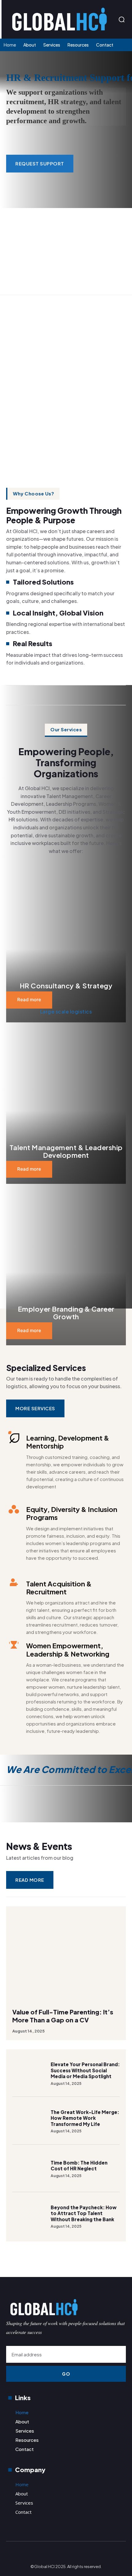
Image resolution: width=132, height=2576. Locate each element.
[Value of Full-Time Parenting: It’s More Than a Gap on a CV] (66, 1954)
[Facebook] (53, 2554)
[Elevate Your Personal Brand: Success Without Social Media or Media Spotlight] (28, 2073)
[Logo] (60, 19)
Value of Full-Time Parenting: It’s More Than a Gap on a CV (63, 2016)
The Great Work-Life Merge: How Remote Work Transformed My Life (85, 2118)
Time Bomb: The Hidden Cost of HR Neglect (79, 2166)
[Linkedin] (121, 2268)
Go (66, 2374)
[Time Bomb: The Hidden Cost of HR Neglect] (28, 2169)
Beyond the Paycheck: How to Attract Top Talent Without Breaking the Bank (84, 2213)
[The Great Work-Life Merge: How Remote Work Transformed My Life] (28, 2121)
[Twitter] (79, 2554)
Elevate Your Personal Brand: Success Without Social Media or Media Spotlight (85, 2070)
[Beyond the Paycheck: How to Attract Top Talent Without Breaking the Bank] (28, 2216)
